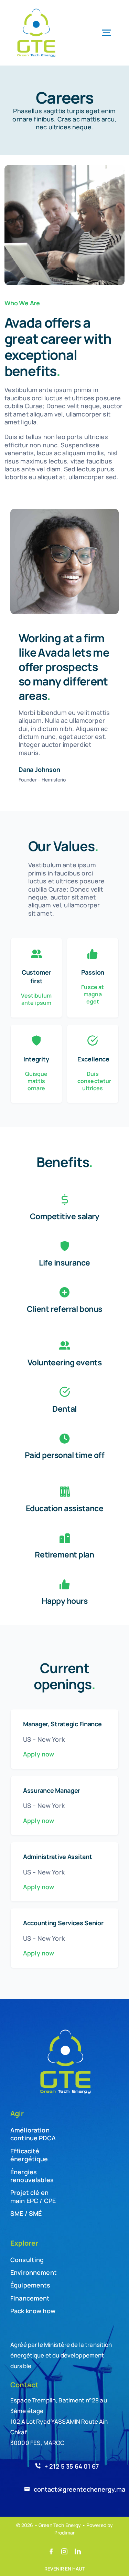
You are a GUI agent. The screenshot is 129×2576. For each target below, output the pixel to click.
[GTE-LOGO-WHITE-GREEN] (65, 2030)
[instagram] (64, 2551)
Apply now (39, 1754)
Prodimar (64, 2533)
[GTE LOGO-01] (36, 10)
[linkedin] (78, 2551)
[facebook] (51, 2551)
